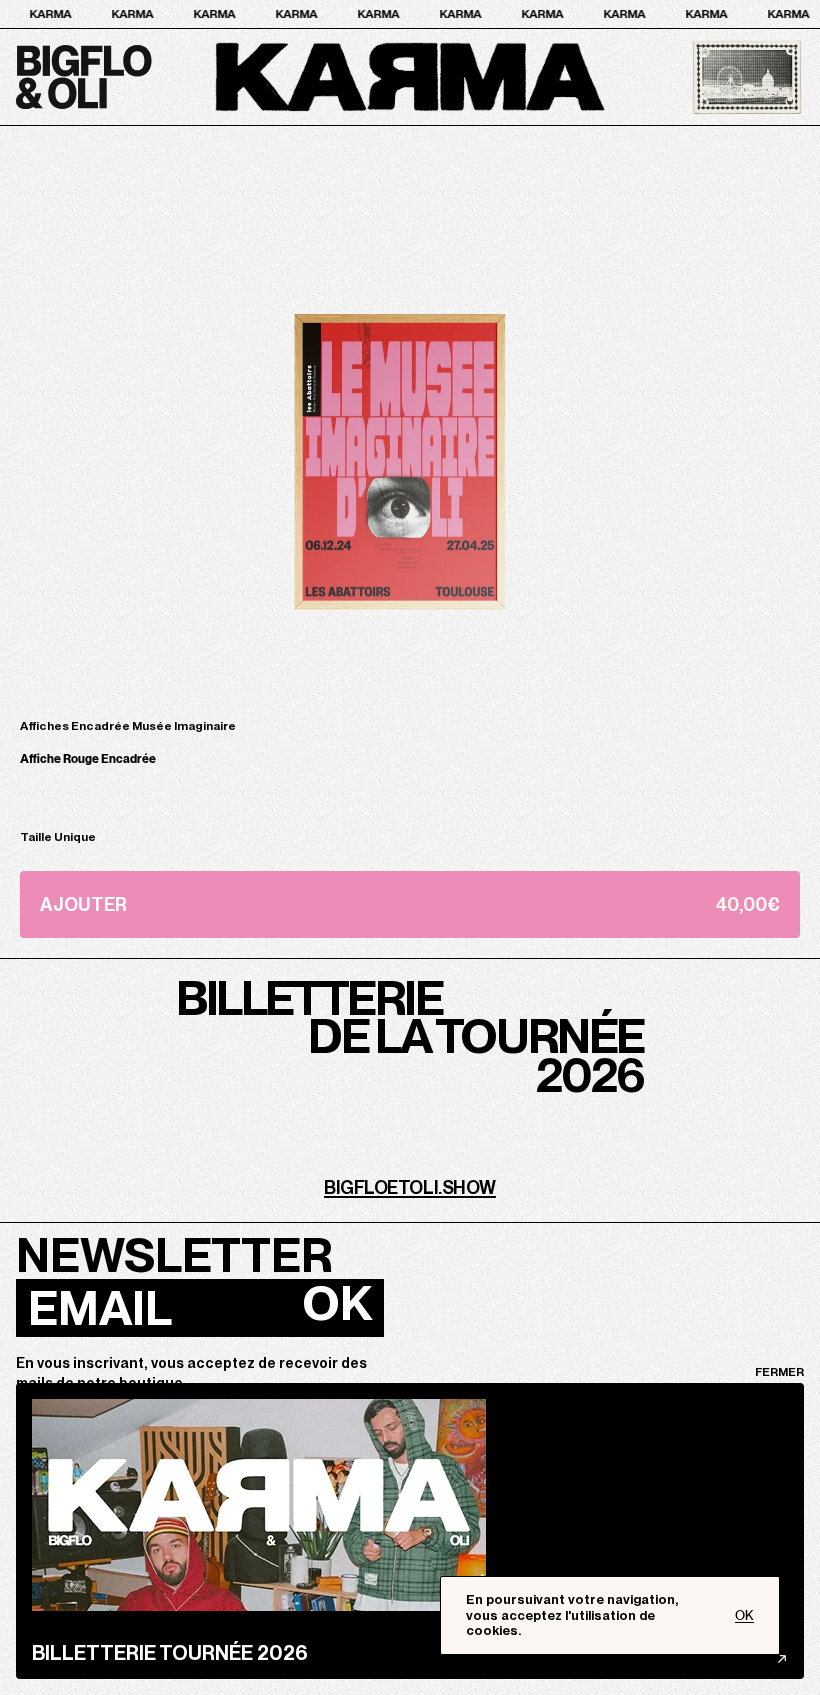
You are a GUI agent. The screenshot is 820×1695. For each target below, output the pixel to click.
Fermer (779, 1372)
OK (337, 1303)
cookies (492, 1630)
